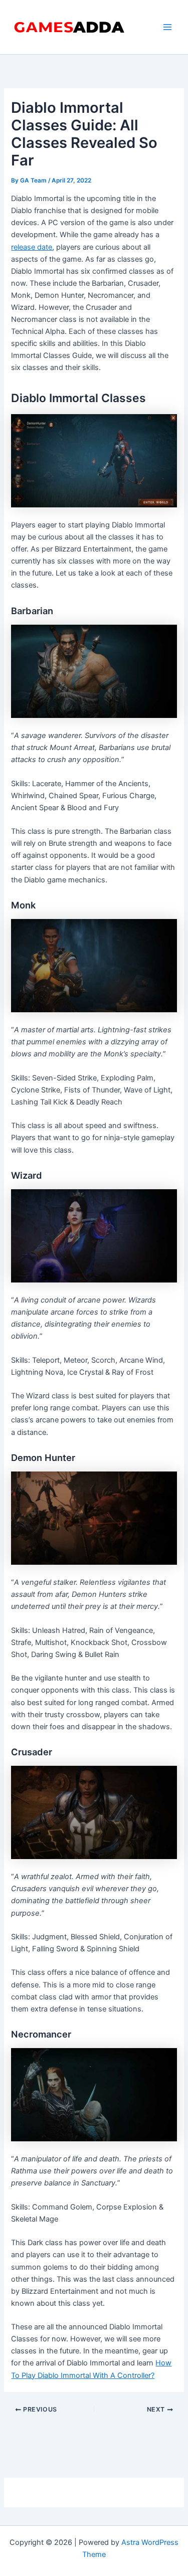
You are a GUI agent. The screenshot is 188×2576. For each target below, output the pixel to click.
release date (32, 247)
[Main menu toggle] (167, 27)
